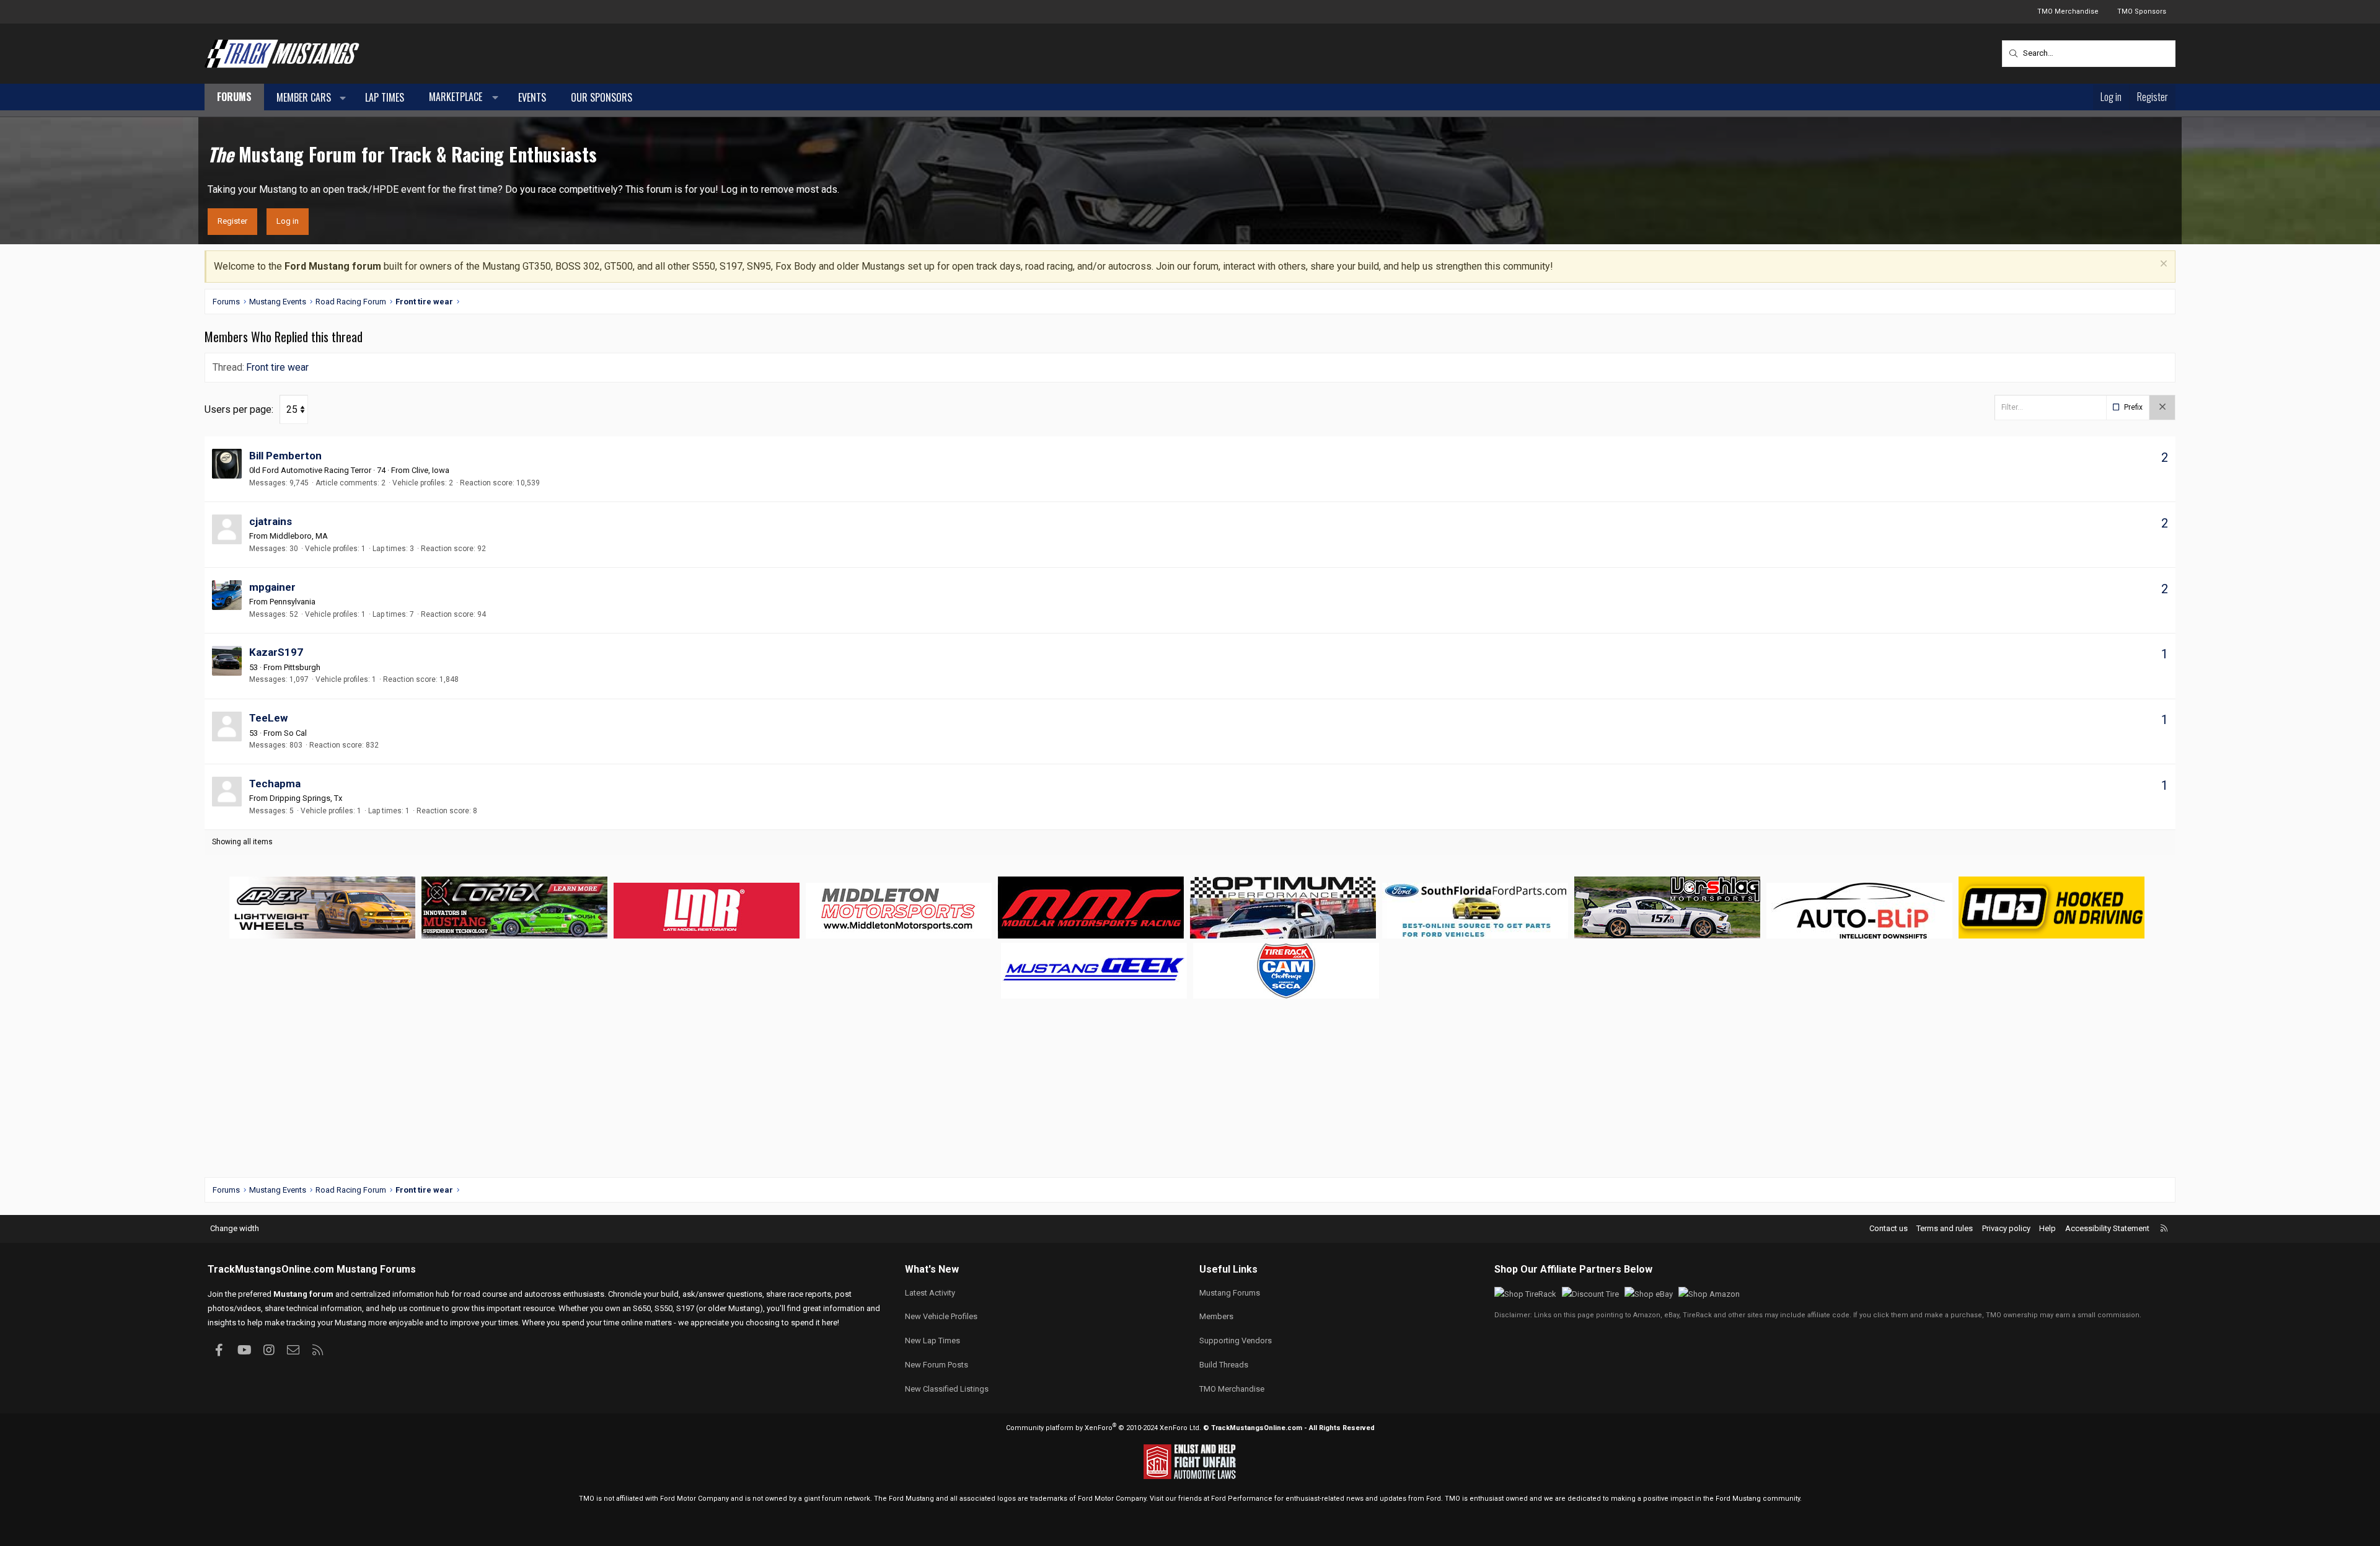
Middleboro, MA (299, 536)
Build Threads (1224, 1365)
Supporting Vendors (1236, 1341)
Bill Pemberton (285, 456)
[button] (343, 98)
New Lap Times (932, 1341)
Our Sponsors (602, 97)
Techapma (275, 784)
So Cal (295, 733)
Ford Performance (1242, 1499)
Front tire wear (277, 367)
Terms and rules (1945, 1228)
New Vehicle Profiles (941, 1316)
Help (2047, 1228)
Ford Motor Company (694, 1499)
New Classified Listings (947, 1389)
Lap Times (385, 97)
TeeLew (268, 718)
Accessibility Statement (2107, 1228)
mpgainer (272, 587)
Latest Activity (930, 1293)
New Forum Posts (937, 1365)
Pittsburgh (302, 667)
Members (1216, 1316)
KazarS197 (276, 652)
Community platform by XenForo (1104, 1428)
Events (532, 97)
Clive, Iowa (430, 470)
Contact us (1889, 1228)
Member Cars (304, 97)
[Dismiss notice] (2162, 265)
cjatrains (271, 521)
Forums (234, 97)
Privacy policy (2006, 1228)
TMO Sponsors (2142, 11)
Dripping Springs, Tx (306, 798)
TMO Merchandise (2068, 11)
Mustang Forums (376, 1269)
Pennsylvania (293, 602)
